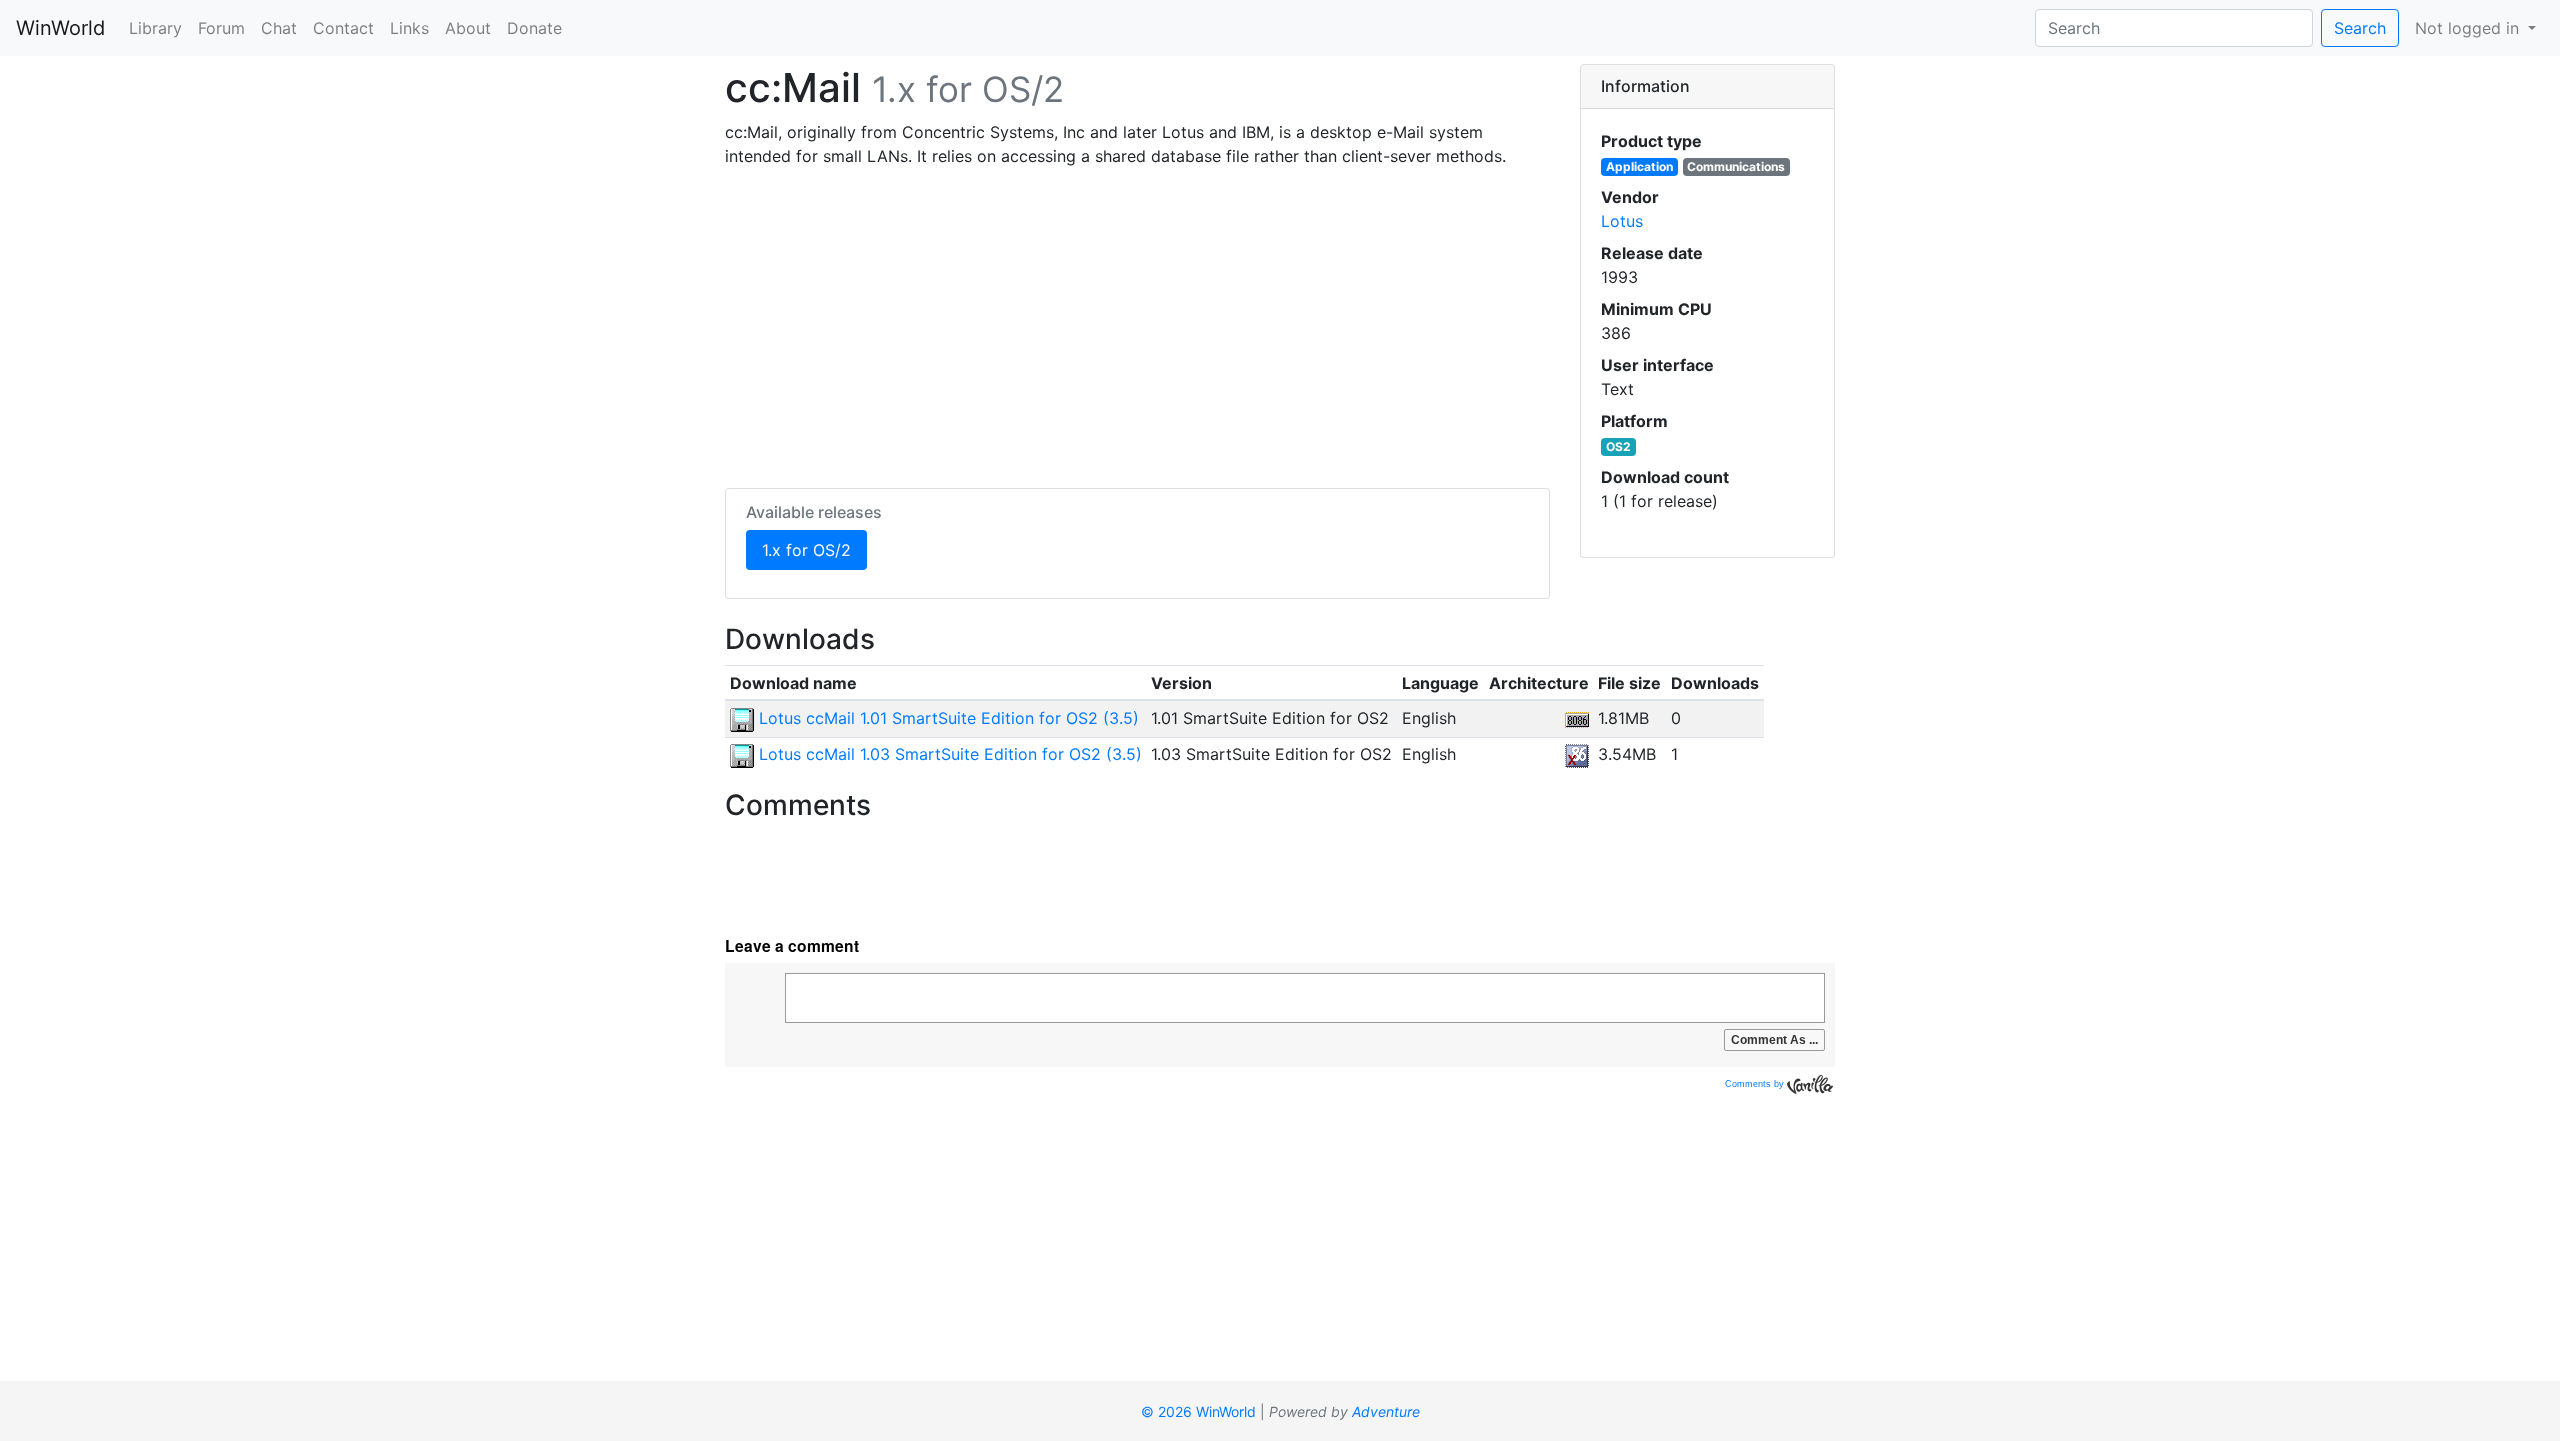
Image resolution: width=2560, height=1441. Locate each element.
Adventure (1386, 1411)
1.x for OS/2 (814, 549)
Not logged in (2469, 28)
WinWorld (60, 28)
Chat (279, 28)
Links (409, 28)
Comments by (1756, 1084)
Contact (343, 28)
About (468, 28)
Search (2360, 28)
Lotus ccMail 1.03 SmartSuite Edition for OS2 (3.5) (948, 754)
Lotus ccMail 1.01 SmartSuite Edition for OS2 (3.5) (946, 718)
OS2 (1618, 446)
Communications (1736, 166)
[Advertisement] (1137, 324)
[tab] (1707, 87)
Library (155, 28)
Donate (534, 28)
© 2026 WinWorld (1198, 1411)
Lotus (1622, 221)
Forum (221, 28)
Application (1639, 166)
